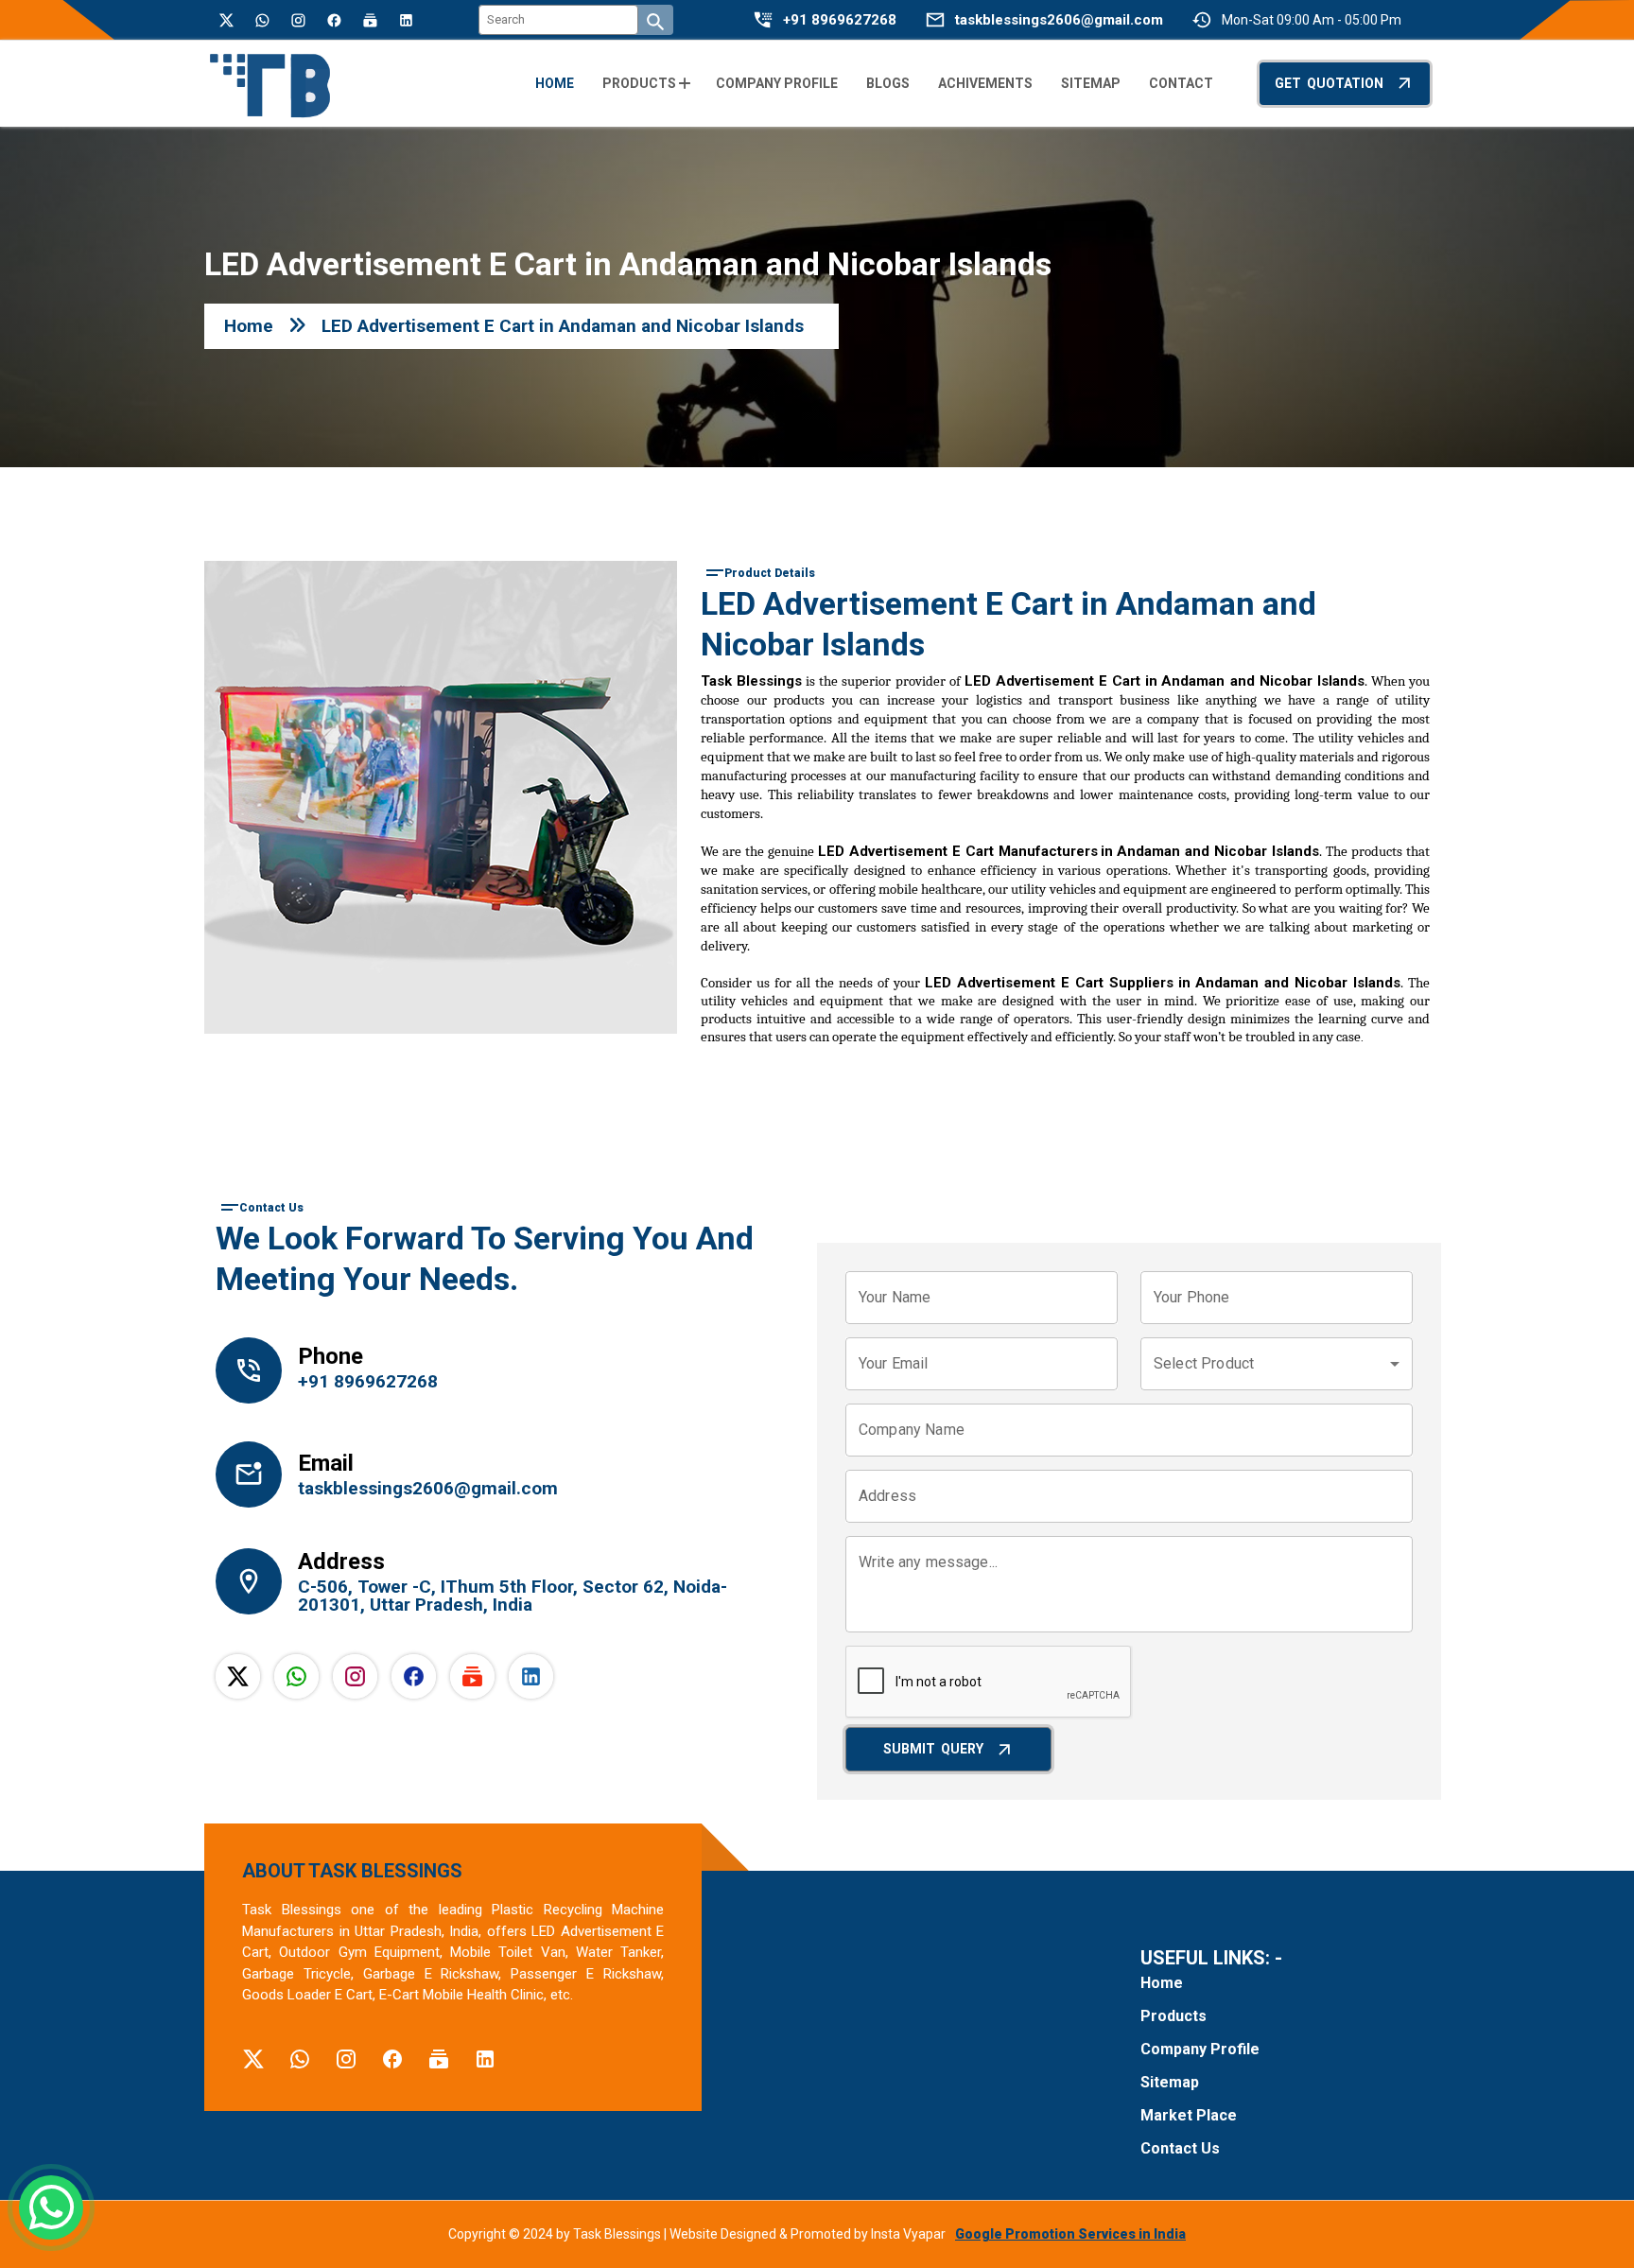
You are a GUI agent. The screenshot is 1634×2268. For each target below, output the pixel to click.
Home (249, 326)
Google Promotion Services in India (1070, 2234)
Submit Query (933, 1749)
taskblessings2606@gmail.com (1059, 20)
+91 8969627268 (840, 20)
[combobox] (1277, 1364)
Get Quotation (1329, 83)
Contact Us (1180, 2148)
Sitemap (1170, 2082)
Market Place (1189, 2115)
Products (1173, 2016)
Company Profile (1200, 2049)
